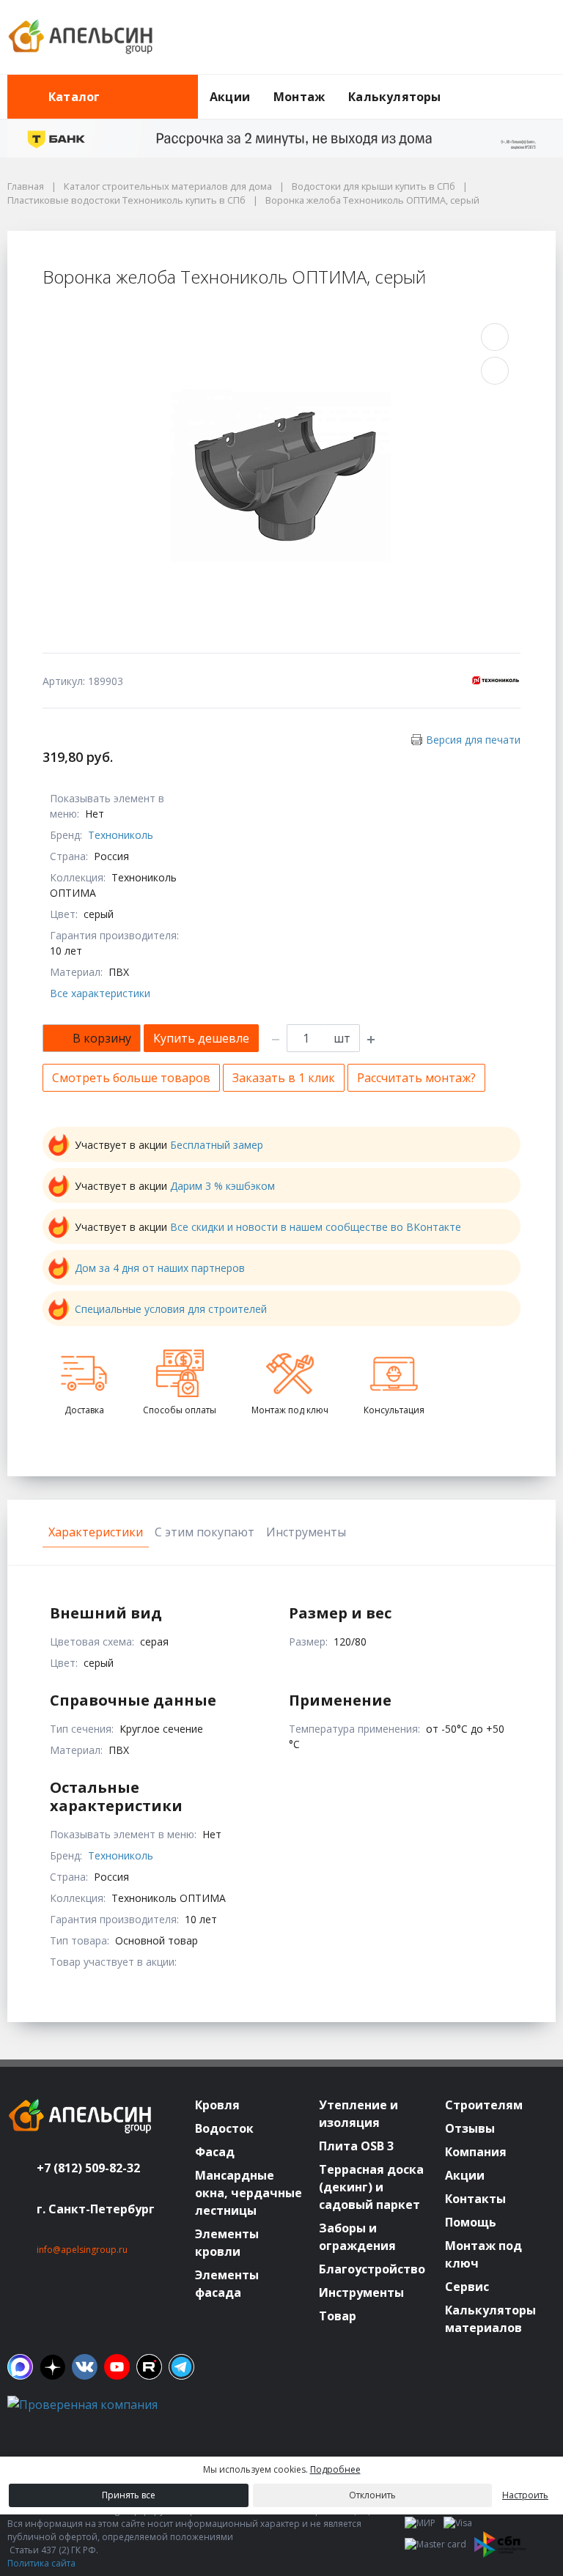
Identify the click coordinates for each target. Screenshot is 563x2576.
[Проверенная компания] (82, 2405)
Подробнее (335, 2469)
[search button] (550, 84)
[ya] (52, 2367)
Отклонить (372, 2495)
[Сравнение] (498, 37)
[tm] (181, 2367)
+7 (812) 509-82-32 (88, 2168)
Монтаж (299, 97)
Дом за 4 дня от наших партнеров (160, 1268)
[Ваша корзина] (531, 37)
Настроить (525, 2495)
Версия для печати (473, 740)
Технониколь (121, 835)
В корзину (102, 1038)
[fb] (20, 2367)
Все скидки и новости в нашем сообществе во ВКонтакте (316, 1227)
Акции (230, 97)
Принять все (129, 2495)
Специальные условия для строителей (171, 1309)
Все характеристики (100, 993)
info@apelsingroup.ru (82, 2250)
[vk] (85, 2367)
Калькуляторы (394, 97)
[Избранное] (464, 37)
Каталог (74, 97)
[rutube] (149, 2367)
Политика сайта (41, 2563)
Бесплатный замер (217, 1145)
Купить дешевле (201, 1038)
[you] (117, 2367)
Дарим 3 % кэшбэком (222, 1186)
